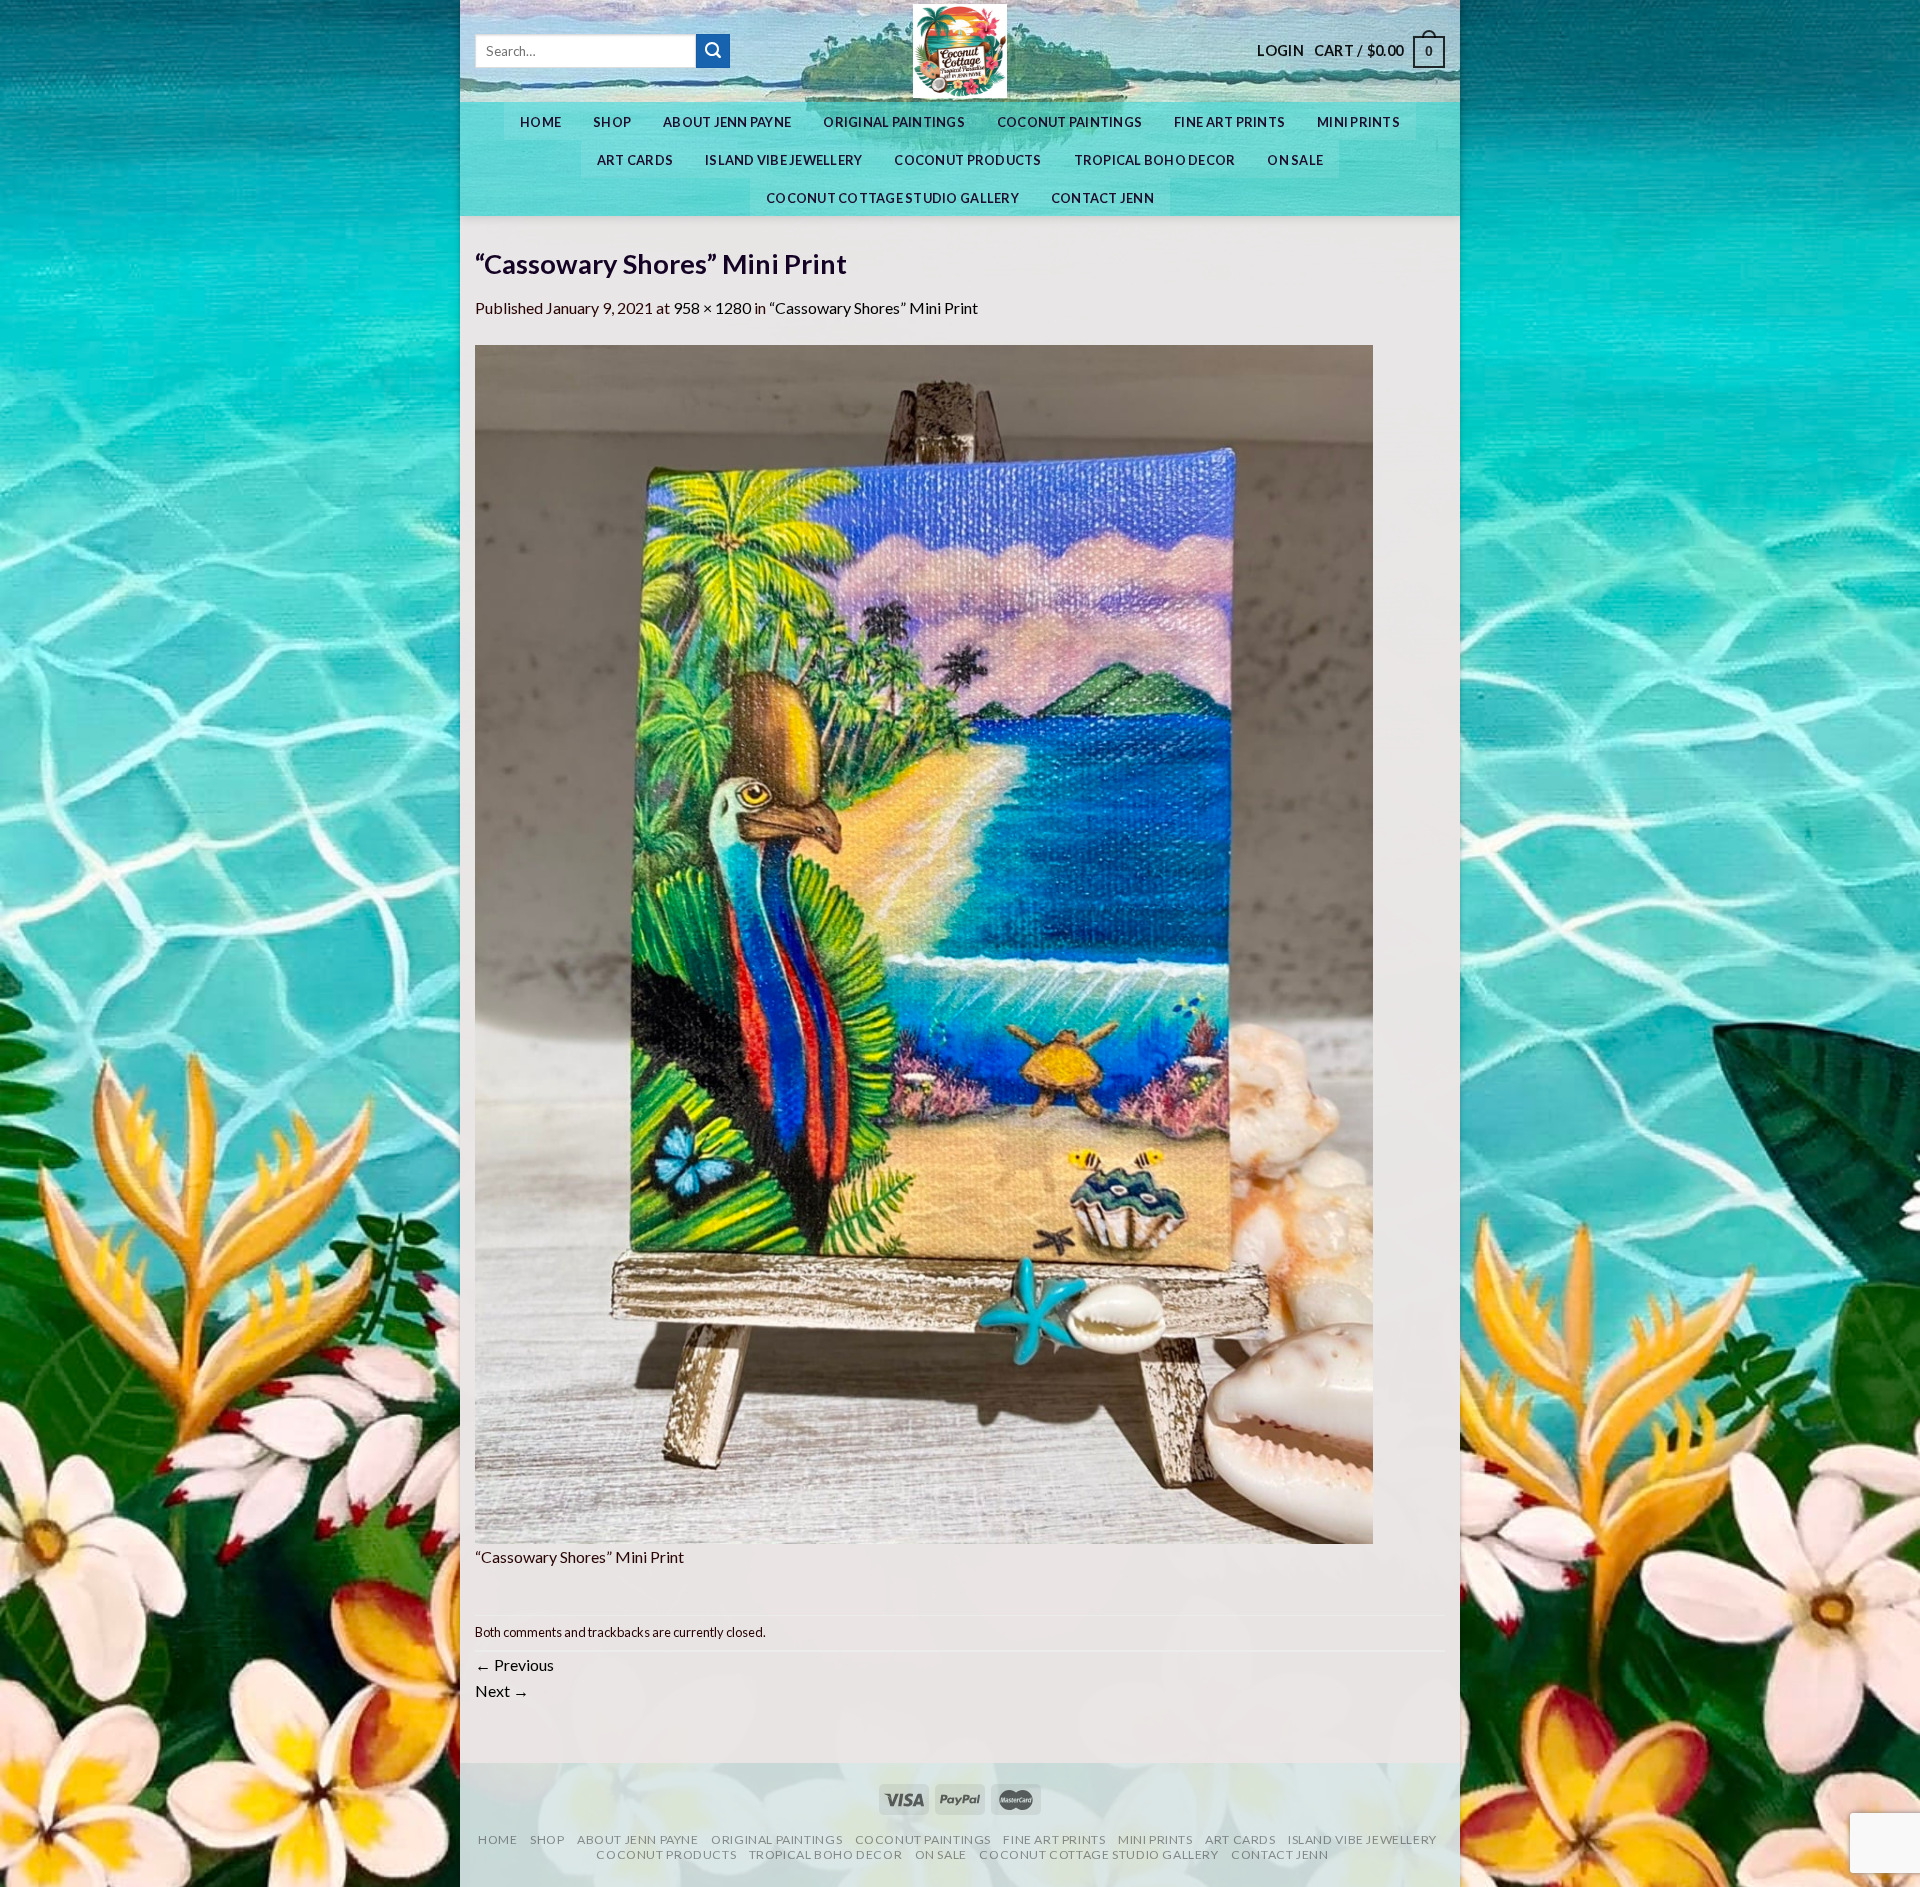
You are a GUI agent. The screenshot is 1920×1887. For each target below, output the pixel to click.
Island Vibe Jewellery (783, 160)
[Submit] (713, 51)
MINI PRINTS (1358, 122)
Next (502, 1690)
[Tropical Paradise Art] (960, 51)
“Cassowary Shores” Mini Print (873, 307)
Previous (514, 1664)
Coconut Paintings (1069, 122)
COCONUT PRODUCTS (967, 160)
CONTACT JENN (1102, 198)
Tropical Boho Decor (1155, 160)
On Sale (1295, 160)
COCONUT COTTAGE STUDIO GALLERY (892, 198)
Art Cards (635, 160)
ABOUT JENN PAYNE (727, 122)
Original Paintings (894, 122)
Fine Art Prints (1229, 122)
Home (540, 122)
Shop (612, 122)
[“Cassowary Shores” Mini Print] (924, 942)
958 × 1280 (712, 307)
